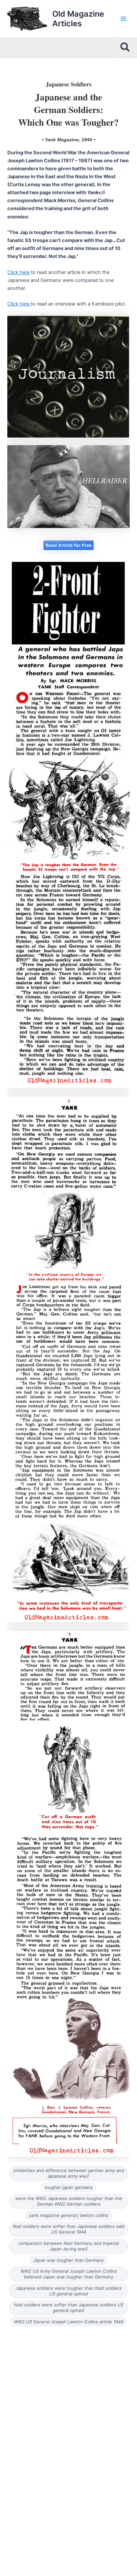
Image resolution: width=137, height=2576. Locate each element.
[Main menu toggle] (123, 19)
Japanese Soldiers (69, 84)
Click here (18, 272)
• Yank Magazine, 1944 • (68, 140)
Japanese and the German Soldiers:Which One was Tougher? (68, 110)
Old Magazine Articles (78, 19)
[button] (125, 48)
